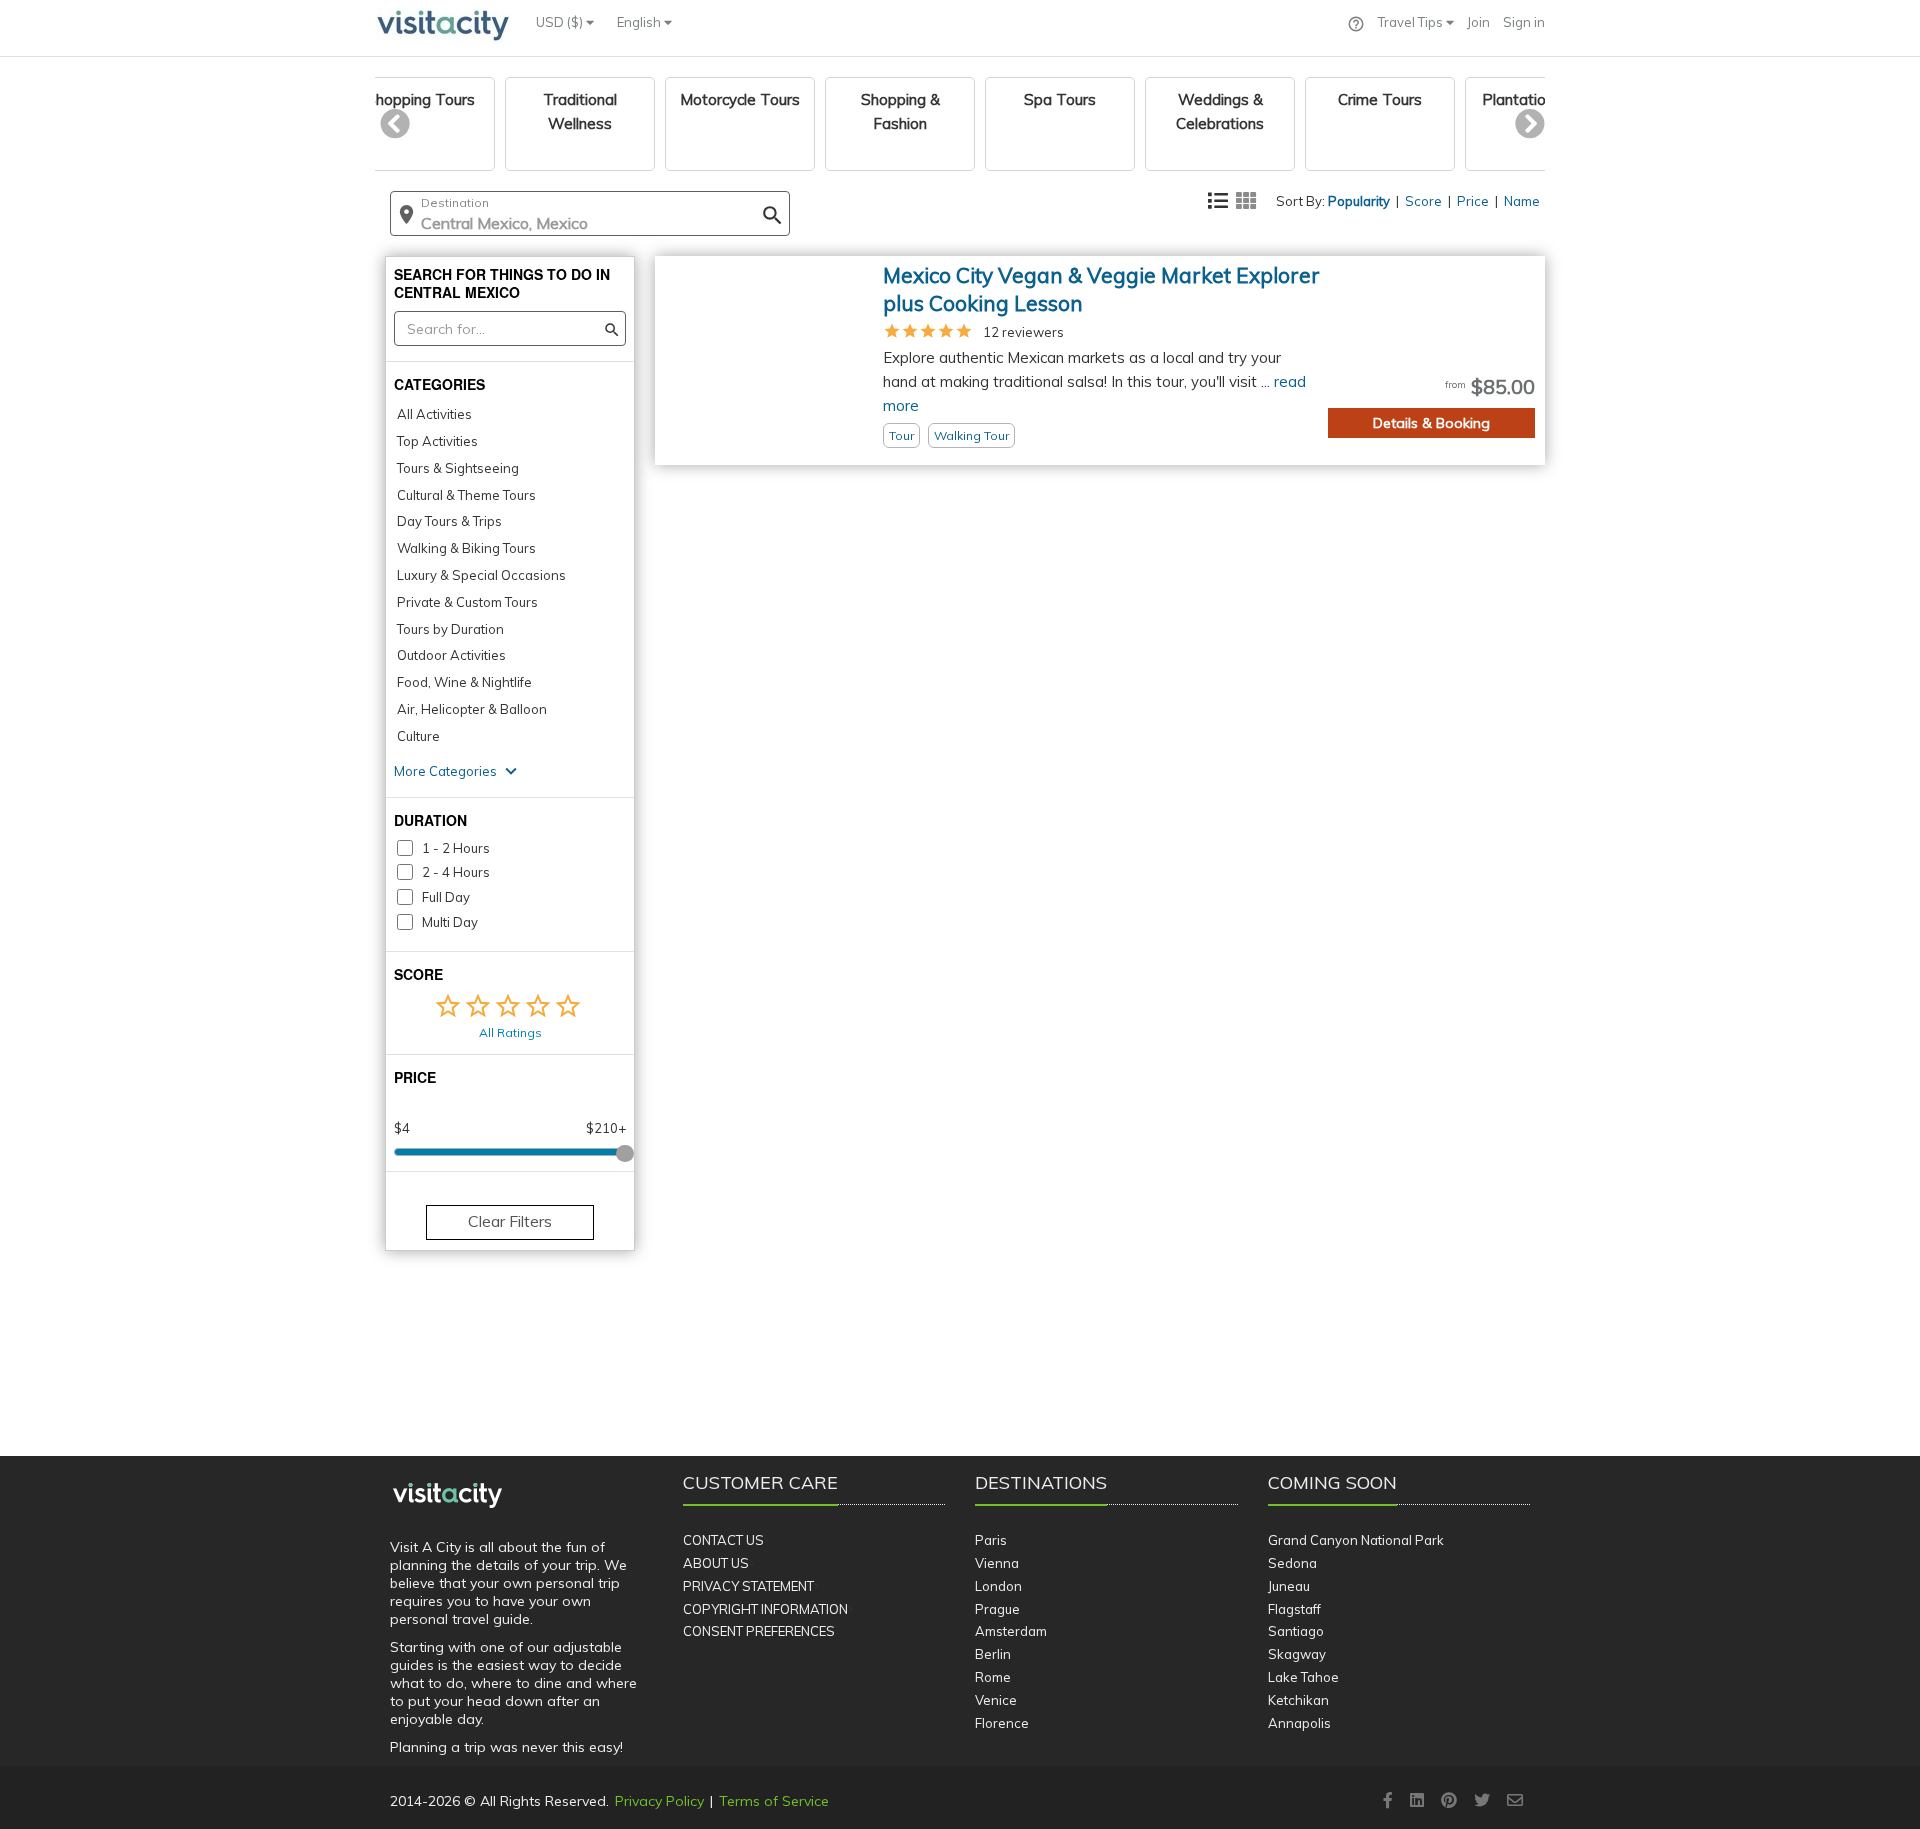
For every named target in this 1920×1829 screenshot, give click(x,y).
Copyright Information (765, 1609)
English (640, 22)
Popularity (1359, 201)
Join (1478, 22)
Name (1522, 201)
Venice (996, 1700)
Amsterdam (1011, 1631)
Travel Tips (1412, 22)
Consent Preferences (759, 1631)
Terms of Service (774, 1801)
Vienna (997, 1563)
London (998, 1586)
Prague (997, 1609)
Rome (993, 1677)
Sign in (1524, 22)
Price (1473, 201)
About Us (716, 1563)
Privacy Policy (659, 1801)
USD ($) (561, 22)
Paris (991, 1540)
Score (1423, 201)
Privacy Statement (748, 1586)
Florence (1002, 1723)
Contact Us (723, 1540)
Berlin (993, 1654)
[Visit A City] (447, 1496)
